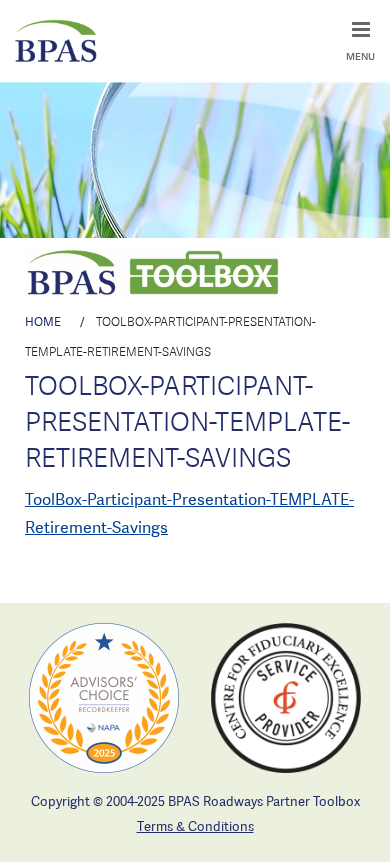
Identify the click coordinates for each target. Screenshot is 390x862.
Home (43, 321)
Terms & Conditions (195, 826)
